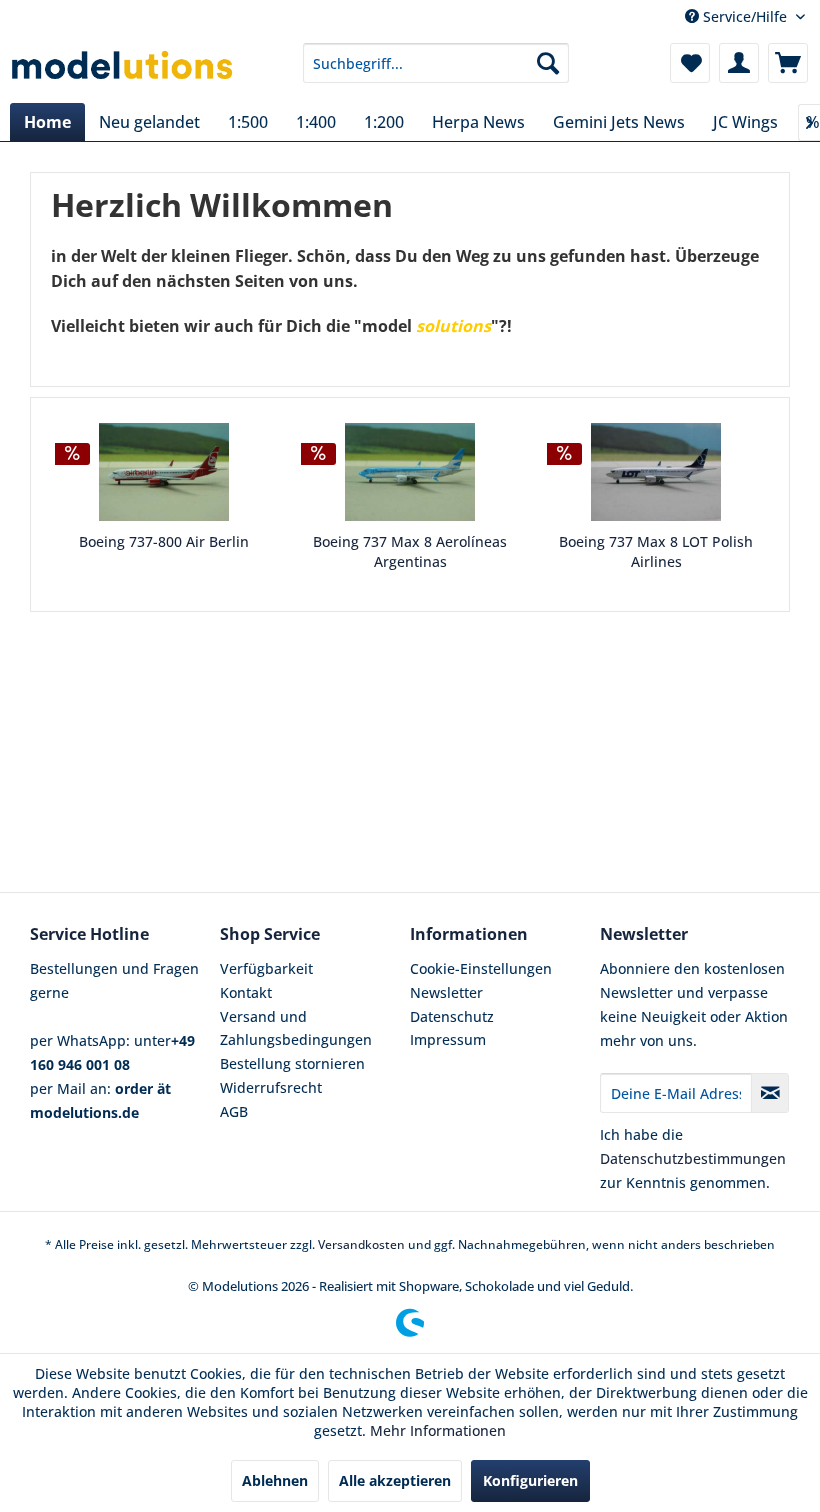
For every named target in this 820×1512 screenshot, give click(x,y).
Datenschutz (452, 1016)
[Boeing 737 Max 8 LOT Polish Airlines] (656, 472)
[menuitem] (436, 63)
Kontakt (246, 992)
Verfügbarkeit (266, 968)
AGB (234, 1111)
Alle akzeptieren (395, 1480)
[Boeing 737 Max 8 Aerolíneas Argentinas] (410, 472)
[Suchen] (548, 63)
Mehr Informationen (438, 1430)
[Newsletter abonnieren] (770, 1093)
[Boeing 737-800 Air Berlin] (164, 472)
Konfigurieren (530, 1480)
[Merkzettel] (690, 63)
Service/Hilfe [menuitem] (745, 16)
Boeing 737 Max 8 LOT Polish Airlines (656, 551)
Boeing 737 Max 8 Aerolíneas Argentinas (410, 551)
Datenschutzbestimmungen (693, 1158)
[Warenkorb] (788, 63)
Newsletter (446, 992)
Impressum (448, 1039)
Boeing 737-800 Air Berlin (164, 541)
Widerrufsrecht (271, 1087)
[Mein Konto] (739, 63)
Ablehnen (275, 1480)
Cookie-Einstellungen (481, 968)
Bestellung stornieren (292, 1063)
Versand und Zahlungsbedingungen (296, 1028)
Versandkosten (361, 1244)
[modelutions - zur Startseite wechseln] (123, 68)
